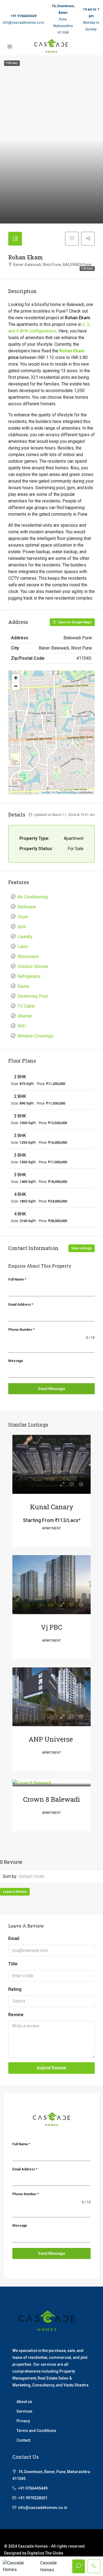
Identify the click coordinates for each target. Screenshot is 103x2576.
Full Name (17, 1279)
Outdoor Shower (33, 966)
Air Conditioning (33, 897)
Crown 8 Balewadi (51, 1799)
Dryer (23, 917)
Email (14, 1938)
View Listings (82, 1248)
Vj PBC (51, 1627)
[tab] (15, 239)
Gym (22, 927)
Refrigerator (29, 976)
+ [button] (16, 678)
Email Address (21, 1305)
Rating (15, 1989)
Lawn (23, 947)
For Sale (87, 269)
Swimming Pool (33, 996)
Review (16, 2015)
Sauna (23, 986)
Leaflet (45, 792)
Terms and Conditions (36, 2431)
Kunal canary (52, 1507)
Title (13, 1964)
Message (16, 1361)
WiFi (22, 1026)
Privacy (23, 2421)
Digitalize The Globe (45, 2553)
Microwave (28, 956)
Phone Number (21, 1330)
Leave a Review (15, 1892)
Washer (25, 1016)
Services (24, 2411)
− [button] (16, 686)
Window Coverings (36, 1036)
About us (24, 2402)
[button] (59, 1877)
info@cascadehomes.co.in (23, 23)
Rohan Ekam (72, 351)
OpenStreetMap (66, 792)
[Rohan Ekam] (52, 725)
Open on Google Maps (74, 622)
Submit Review (51, 2068)
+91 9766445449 (24, 16)
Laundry (25, 937)
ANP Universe (51, 1739)
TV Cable (26, 1006)
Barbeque (27, 907)
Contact (23, 2440)
